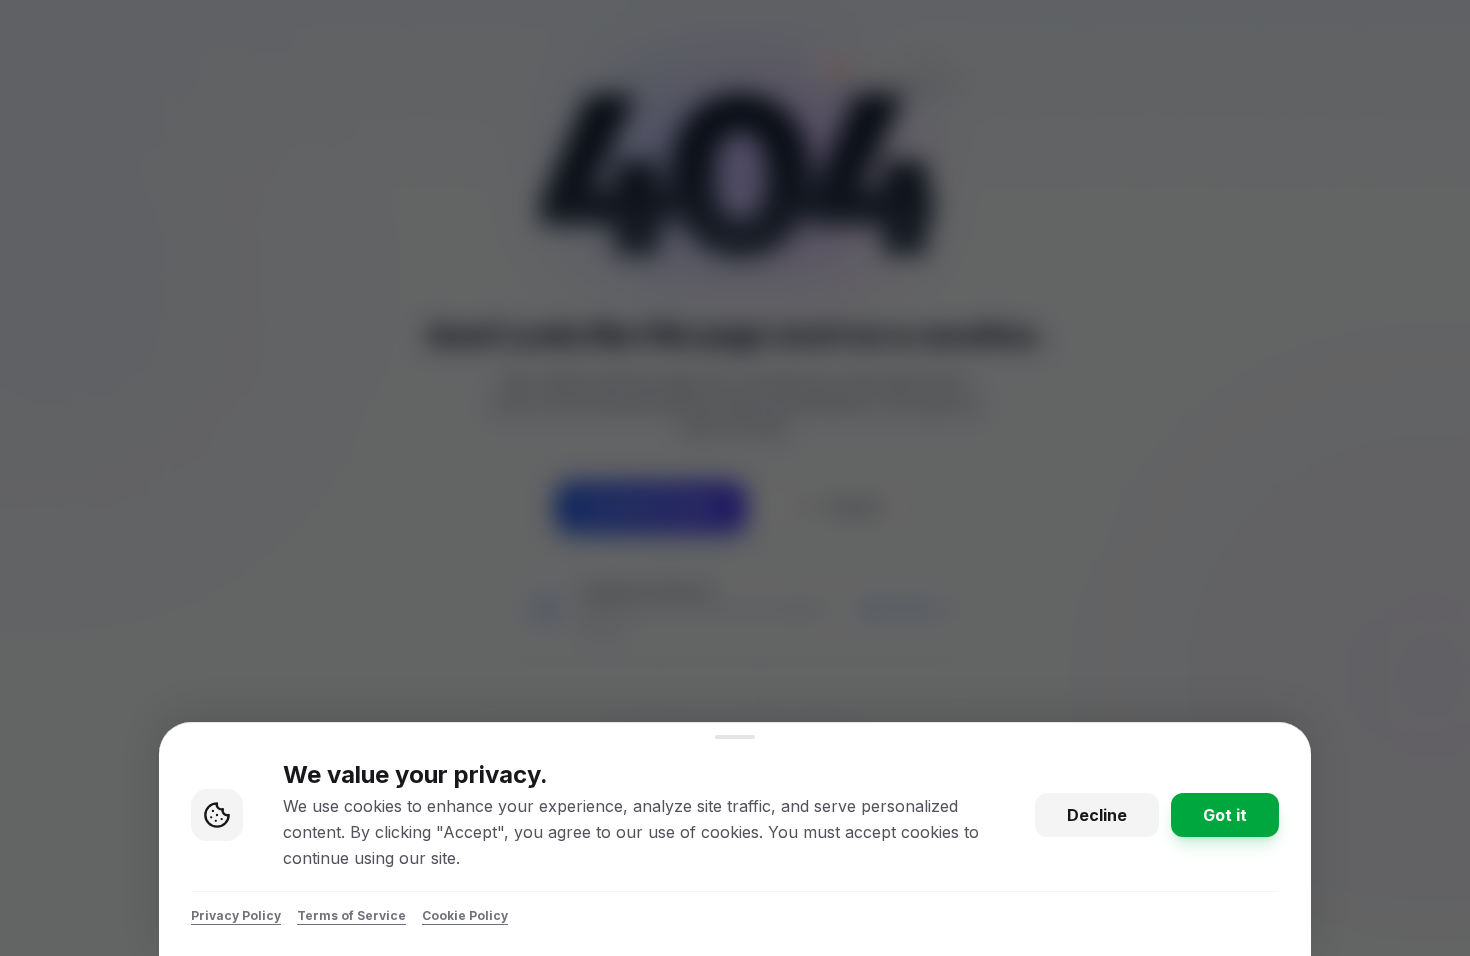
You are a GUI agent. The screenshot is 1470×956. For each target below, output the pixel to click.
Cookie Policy (465, 915)
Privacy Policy (236, 915)
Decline (1097, 815)
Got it (1225, 815)
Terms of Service (351, 915)
